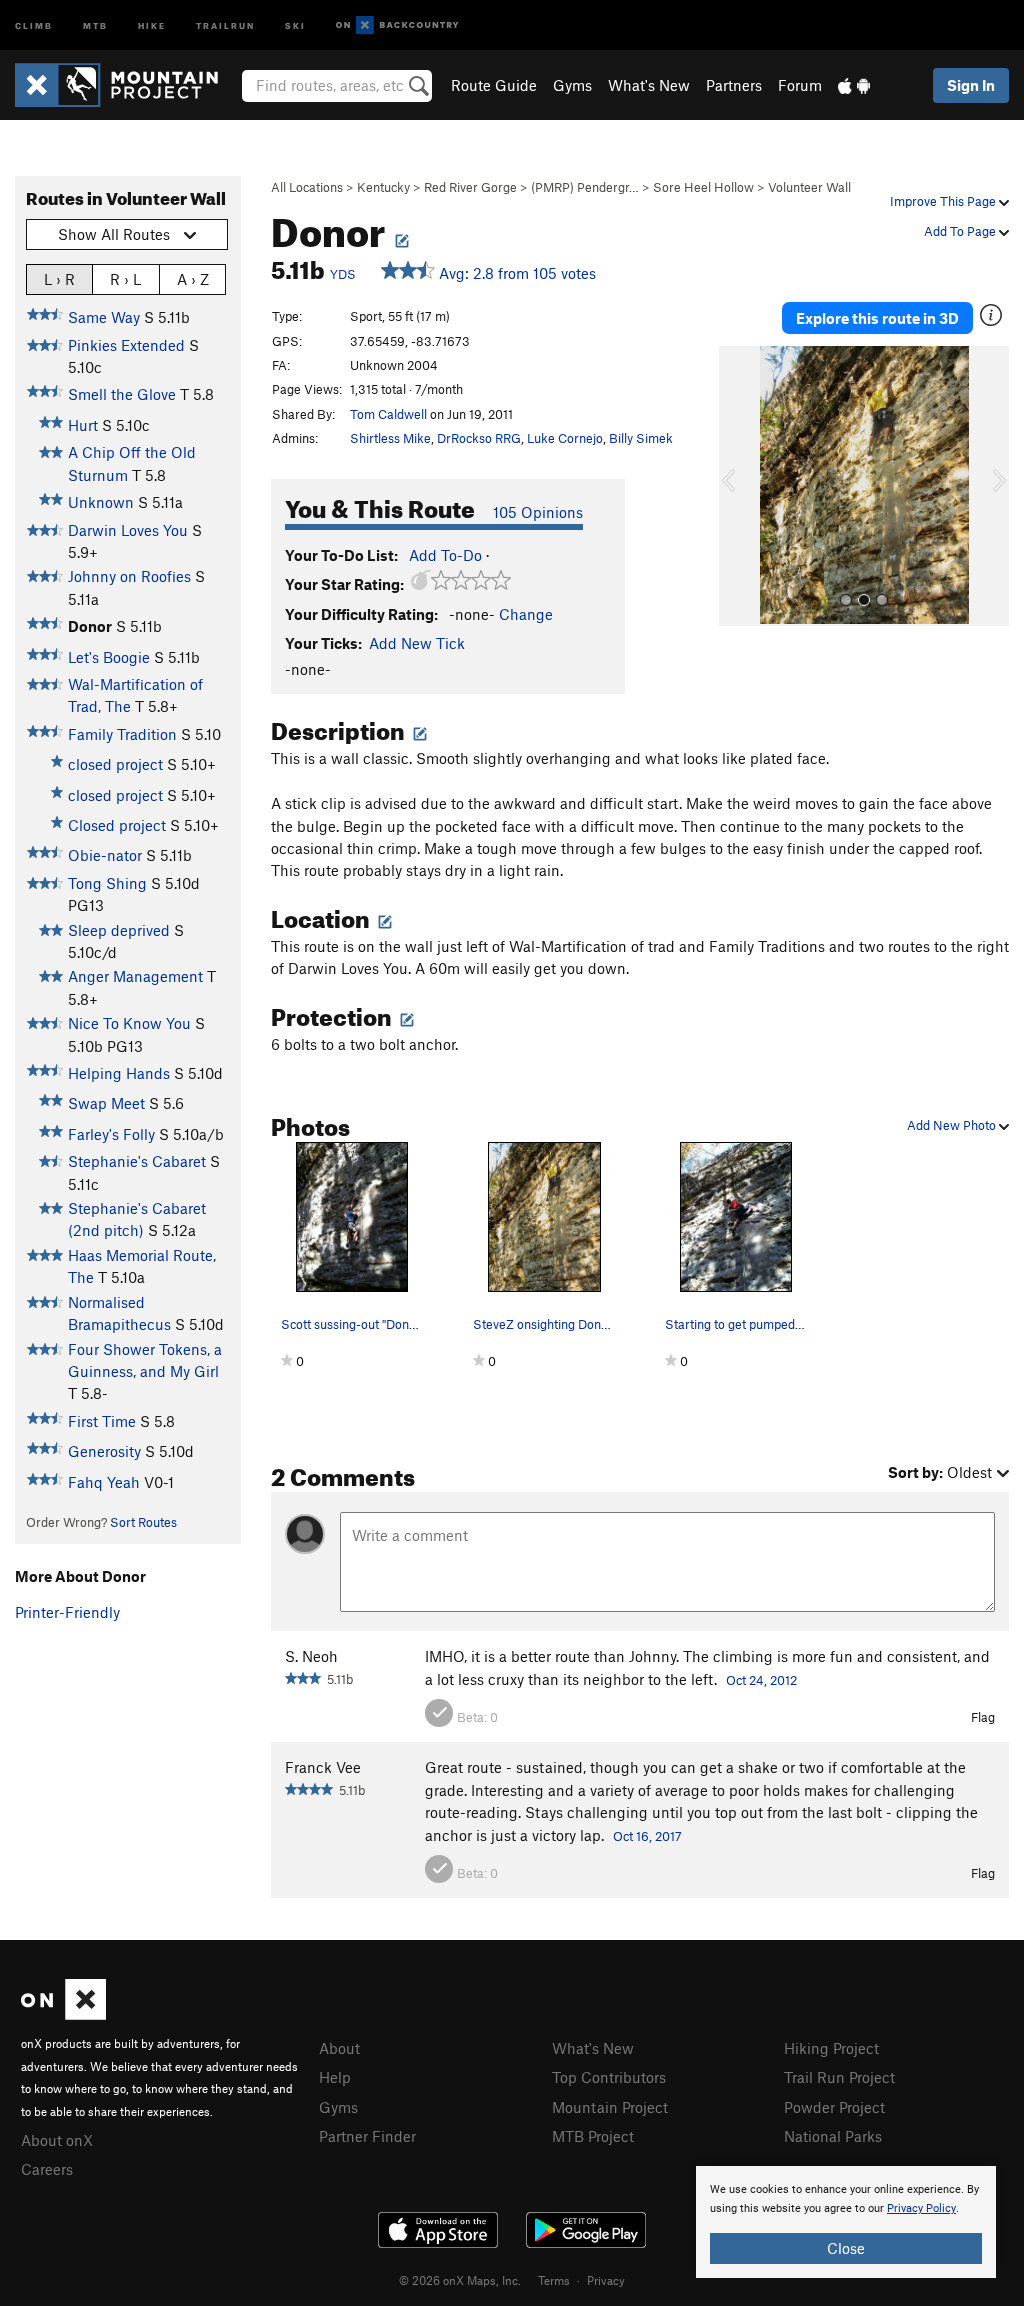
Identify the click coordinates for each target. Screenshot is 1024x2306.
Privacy (606, 2280)
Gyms (572, 85)
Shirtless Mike (390, 438)
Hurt (83, 425)
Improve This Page (944, 201)
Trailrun (225, 24)
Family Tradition (122, 734)
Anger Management (135, 976)
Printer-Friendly (67, 1612)
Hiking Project (831, 2048)
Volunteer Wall (809, 187)
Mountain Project (610, 2107)
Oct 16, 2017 (647, 1836)
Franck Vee (323, 1767)
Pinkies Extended (126, 345)
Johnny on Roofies (129, 576)
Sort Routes (143, 1522)
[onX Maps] (63, 2014)
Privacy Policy (921, 2208)
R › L (125, 279)
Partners (734, 85)
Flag (983, 1717)
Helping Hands (119, 1073)
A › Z (193, 279)
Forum (800, 85)
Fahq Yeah (104, 1482)
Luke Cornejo (565, 438)
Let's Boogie (109, 657)
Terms (554, 2280)
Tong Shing (107, 883)
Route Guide (494, 85)
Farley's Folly (111, 1134)
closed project (115, 764)
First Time (102, 1421)
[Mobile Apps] (854, 85)
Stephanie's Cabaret (137, 1161)
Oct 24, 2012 (761, 1680)
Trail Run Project (839, 2077)
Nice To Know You (129, 1023)
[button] (739, 486)
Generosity (104, 1451)
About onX (57, 2140)
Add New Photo (953, 1125)
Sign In (971, 85)
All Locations (307, 187)
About (339, 2048)
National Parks (833, 2136)
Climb (34, 24)
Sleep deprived (119, 930)
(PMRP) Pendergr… (585, 187)
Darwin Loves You (128, 530)
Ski (295, 24)
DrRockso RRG (479, 438)
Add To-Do (445, 555)
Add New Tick (417, 643)
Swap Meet (106, 1103)
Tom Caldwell (388, 414)
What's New (649, 85)
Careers (47, 2169)
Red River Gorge (470, 187)
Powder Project (834, 2107)
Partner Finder (367, 2136)
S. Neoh (311, 1656)
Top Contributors (609, 2077)
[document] (846, 2222)
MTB (95, 24)
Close (846, 2248)
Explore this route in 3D (877, 318)
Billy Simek (641, 438)
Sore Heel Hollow (703, 187)
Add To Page (961, 231)
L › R (59, 279)
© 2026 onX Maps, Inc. (460, 2280)
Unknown (101, 502)
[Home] (126, 85)
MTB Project (593, 2136)
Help (335, 2077)
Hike (152, 24)
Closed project (117, 825)
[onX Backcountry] (397, 25)
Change (526, 614)
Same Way (104, 317)
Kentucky (383, 187)
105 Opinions (538, 512)
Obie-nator (105, 855)
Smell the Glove (122, 394)
